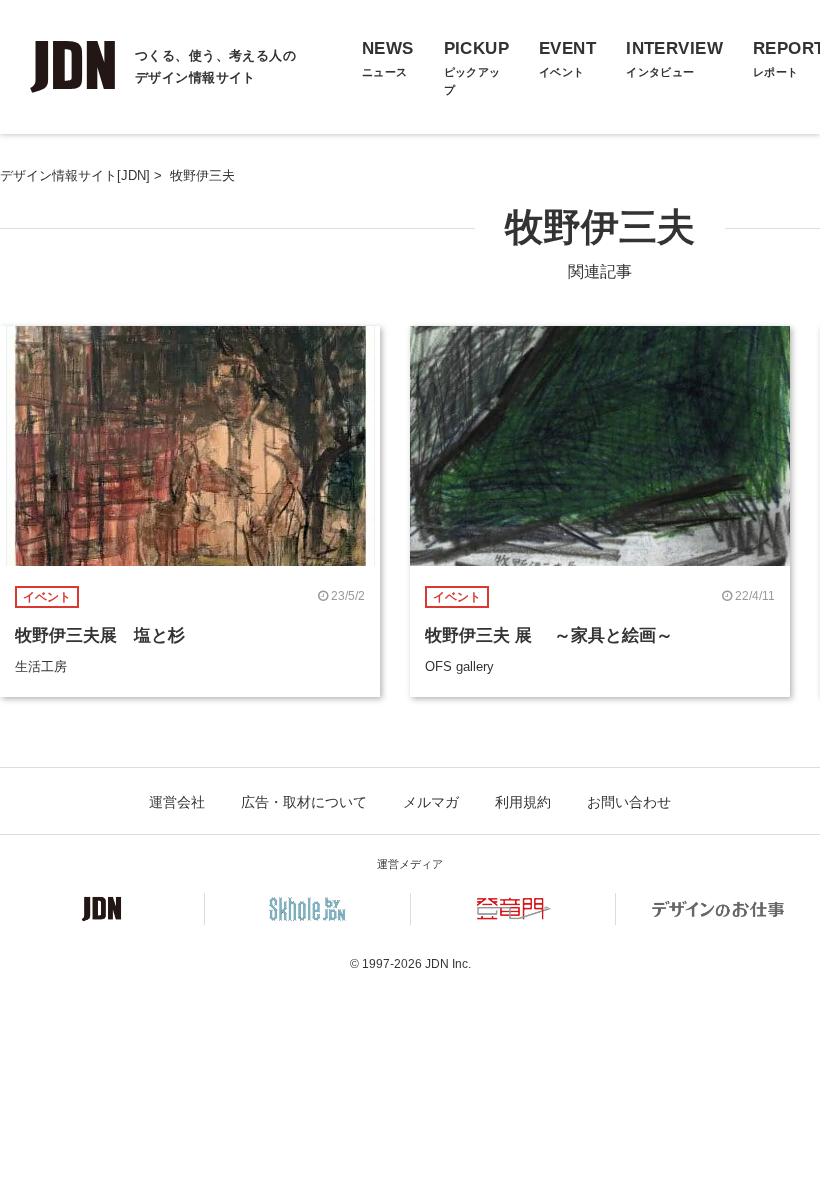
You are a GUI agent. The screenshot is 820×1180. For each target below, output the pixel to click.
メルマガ (431, 802)
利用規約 (523, 802)
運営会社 (177, 802)
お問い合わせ (629, 802)
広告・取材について (304, 802)
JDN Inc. (448, 964)
